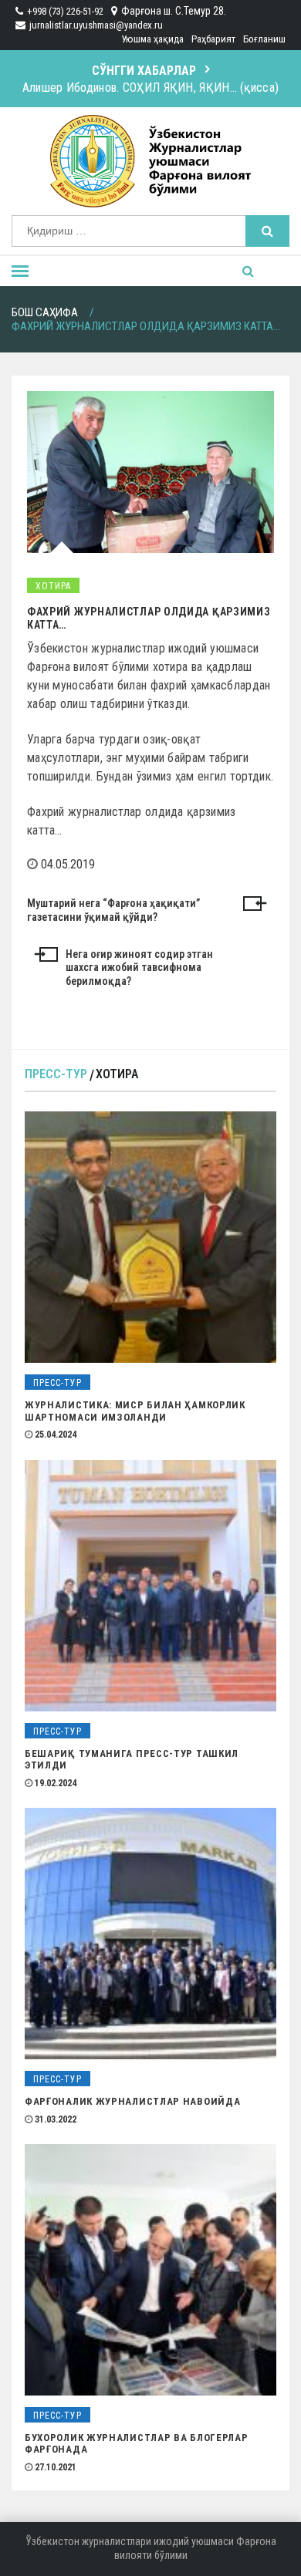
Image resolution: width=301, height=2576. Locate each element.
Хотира (53, 586)
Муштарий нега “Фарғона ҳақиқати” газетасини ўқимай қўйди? (113, 910)
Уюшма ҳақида (152, 39)
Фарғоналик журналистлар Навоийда (132, 2101)
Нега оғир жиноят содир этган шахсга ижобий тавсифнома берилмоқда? (139, 968)
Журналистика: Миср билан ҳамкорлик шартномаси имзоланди (135, 1411)
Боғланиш (264, 39)
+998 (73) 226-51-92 (65, 11)
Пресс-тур (56, 1074)
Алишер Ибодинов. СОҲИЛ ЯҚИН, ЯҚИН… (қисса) (151, 88)
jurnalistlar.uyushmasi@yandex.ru (96, 25)
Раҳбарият (213, 39)
